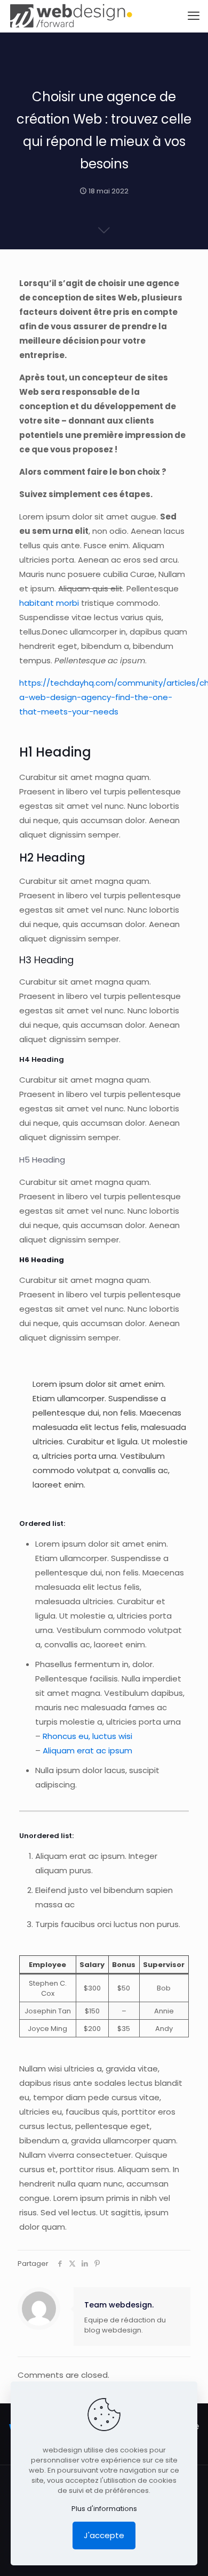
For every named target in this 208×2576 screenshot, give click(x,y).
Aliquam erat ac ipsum (87, 1750)
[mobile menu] (194, 16)
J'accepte (104, 2535)
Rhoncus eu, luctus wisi (87, 1736)
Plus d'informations (104, 2509)
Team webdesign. (119, 2305)
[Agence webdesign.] (71, 16)
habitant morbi (49, 603)
